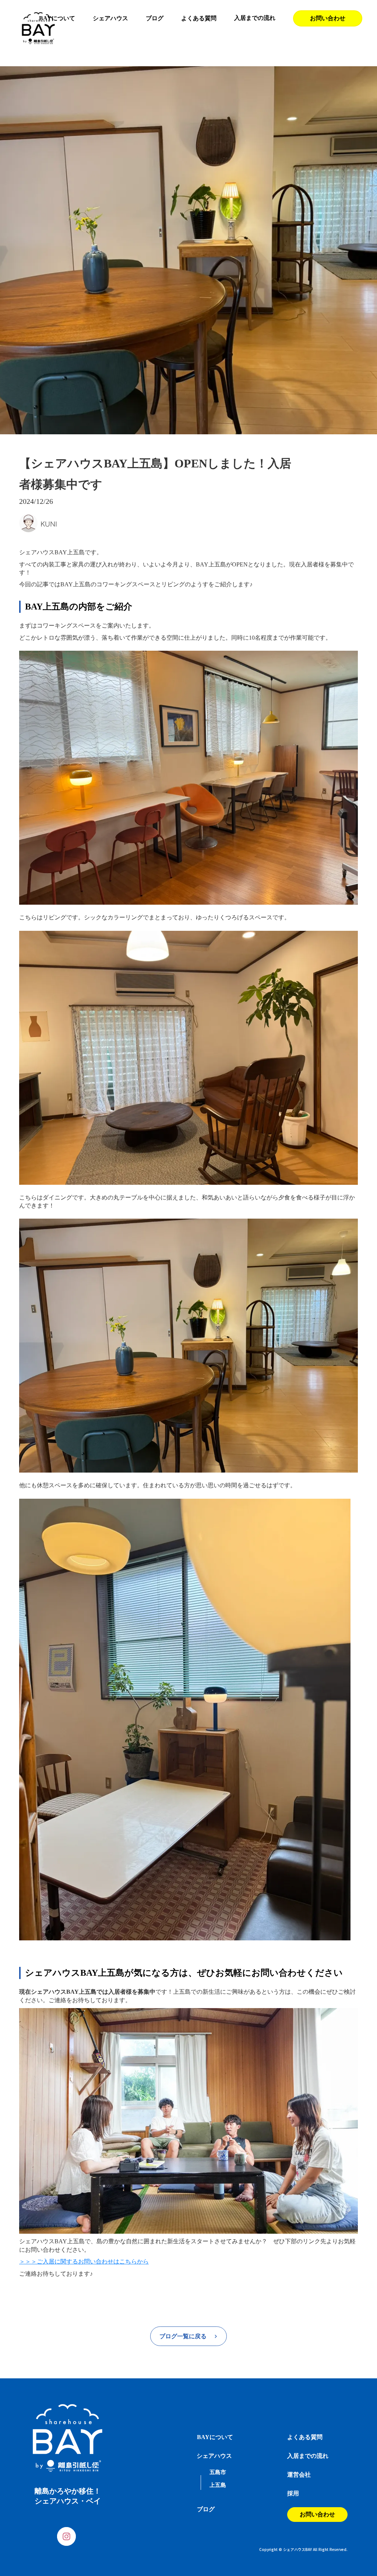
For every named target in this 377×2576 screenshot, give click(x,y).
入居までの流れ (255, 18)
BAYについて (57, 18)
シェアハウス (110, 18)
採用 (293, 2493)
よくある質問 (199, 18)
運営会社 (299, 2475)
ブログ (155, 18)
